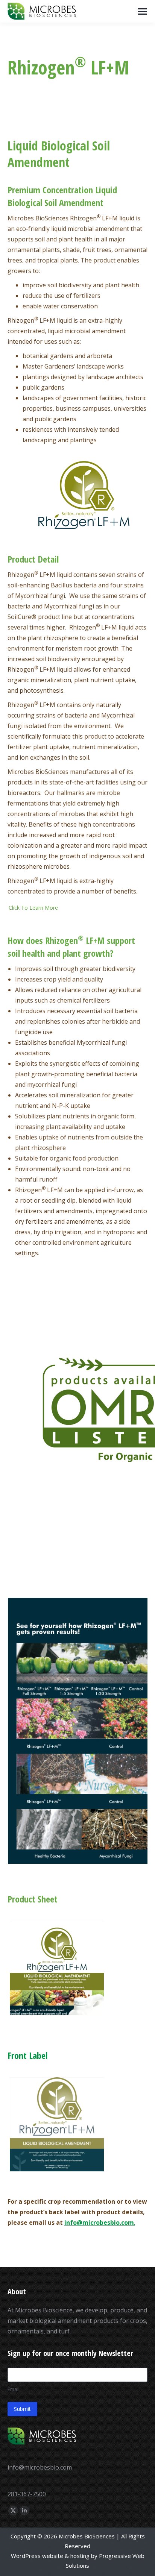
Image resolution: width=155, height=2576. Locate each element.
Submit (22, 2409)
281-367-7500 (27, 2494)
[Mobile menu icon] (143, 11)
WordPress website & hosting (50, 2556)
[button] (75, 908)
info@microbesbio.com (40, 2467)
